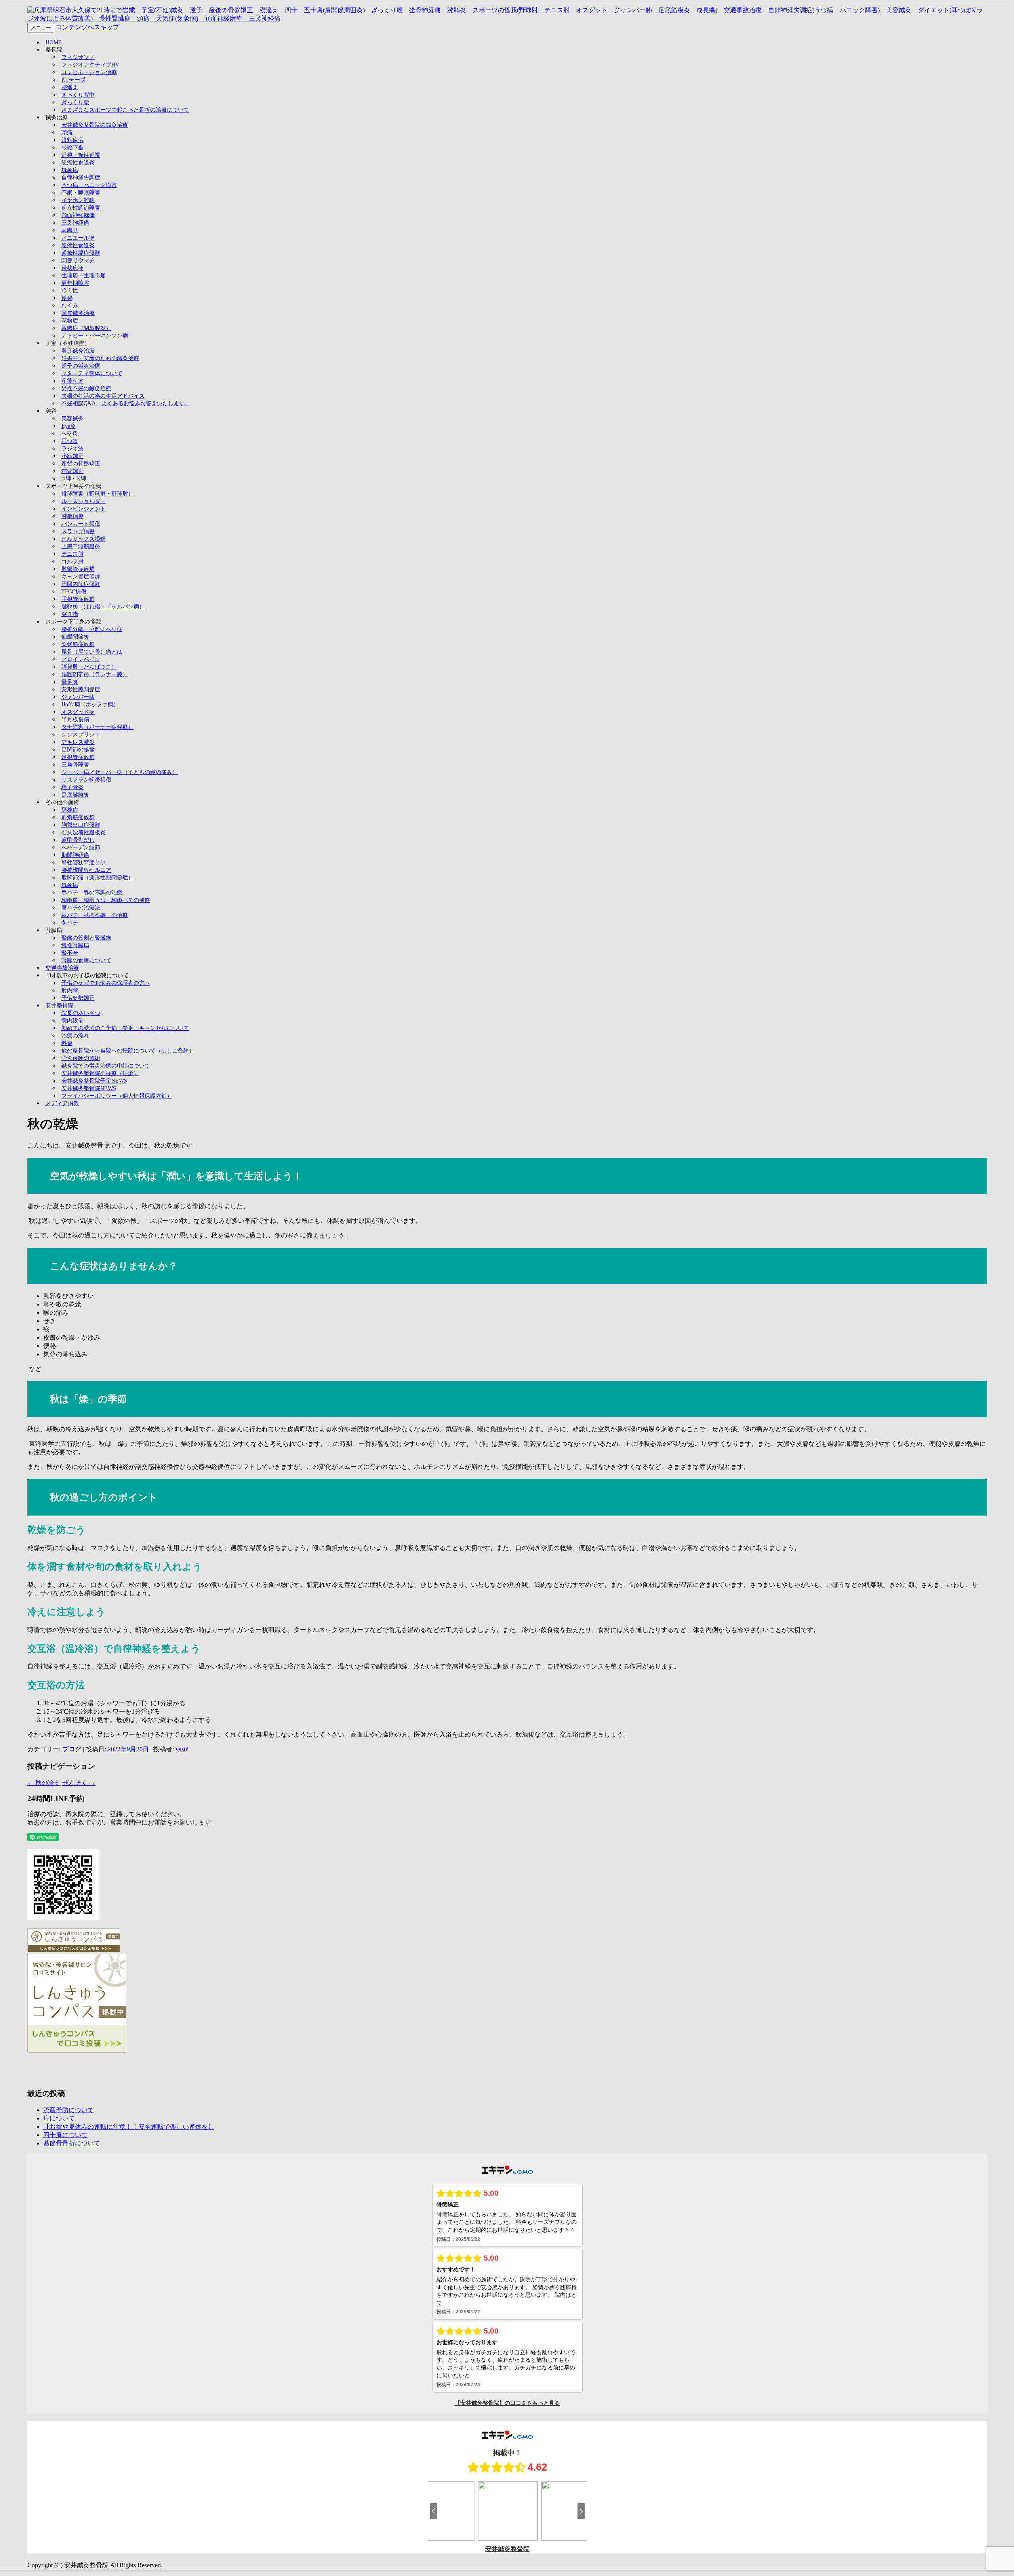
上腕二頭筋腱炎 (81, 546)
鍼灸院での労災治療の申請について (106, 1066)
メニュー (41, 28)
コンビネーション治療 (89, 72)
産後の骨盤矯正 (81, 464)
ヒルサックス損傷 (84, 539)
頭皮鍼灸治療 (78, 313)
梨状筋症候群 (78, 644)
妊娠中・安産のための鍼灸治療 (100, 358)
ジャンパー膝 (78, 697)
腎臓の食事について (86, 960)
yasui (182, 1749)
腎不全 (70, 953)
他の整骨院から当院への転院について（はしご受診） (128, 1051)
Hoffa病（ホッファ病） (90, 705)
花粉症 (70, 321)
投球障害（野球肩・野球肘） (97, 494)
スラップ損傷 (78, 531)
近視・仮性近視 (81, 155)
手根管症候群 (78, 599)
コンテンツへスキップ (88, 27)
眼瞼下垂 (72, 148)
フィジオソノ (78, 57)
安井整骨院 (59, 1006)
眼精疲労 (72, 140)
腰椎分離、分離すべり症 (92, 629)
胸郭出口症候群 (81, 825)
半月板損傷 (75, 720)
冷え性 (70, 291)
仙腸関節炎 (75, 637)
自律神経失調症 (81, 178)
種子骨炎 (72, 787)
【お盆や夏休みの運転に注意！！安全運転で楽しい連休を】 (129, 2127)
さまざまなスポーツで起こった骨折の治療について (125, 110)
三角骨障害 (75, 765)
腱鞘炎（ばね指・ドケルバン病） (103, 607)
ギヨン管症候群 (81, 577)
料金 (67, 1043)
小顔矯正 (72, 456)
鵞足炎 (70, 682)
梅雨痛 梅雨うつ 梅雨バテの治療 (106, 900)
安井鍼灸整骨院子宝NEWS (94, 1081)
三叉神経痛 (75, 223)
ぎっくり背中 (78, 95)
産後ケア (72, 381)
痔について (59, 2118)
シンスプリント (81, 735)
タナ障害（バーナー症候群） (97, 727)
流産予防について (69, 2110)
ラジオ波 (72, 449)
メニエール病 (78, 238)
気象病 (70, 170)
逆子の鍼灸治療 (81, 366)
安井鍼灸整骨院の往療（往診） (100, 1073)
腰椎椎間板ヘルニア (86, 870)
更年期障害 (75, 283)
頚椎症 (70, 810)
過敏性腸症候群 (81, 253)
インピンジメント (84, 509)
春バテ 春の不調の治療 (92, 893)
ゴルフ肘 (72, 562)
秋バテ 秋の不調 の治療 (95, 915)
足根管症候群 (78, 757)
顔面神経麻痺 (78, 215)
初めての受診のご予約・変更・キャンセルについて (125, 1028)
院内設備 (72, 1021)
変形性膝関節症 (81, 689)
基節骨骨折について (72, 2143)
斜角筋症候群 (78, 817)
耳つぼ (70, 441)
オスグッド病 (78, 712)
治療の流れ (75, 1036)
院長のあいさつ (81, 1013)
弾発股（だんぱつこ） (89, 667)
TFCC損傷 (74, 592)
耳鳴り (70, 230)
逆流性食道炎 (78, 163)
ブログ (72, 1749)
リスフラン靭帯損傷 (86, 780)
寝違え (70, 87)
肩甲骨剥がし (78, 840)
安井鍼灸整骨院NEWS (89, 1088)
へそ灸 (70, 434)
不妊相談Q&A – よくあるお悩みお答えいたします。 (126, 403)
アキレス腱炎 (78, 742)
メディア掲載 (62, 1103)
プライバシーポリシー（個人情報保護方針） (117, 1096)
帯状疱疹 (72, 268)
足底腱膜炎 (75, 795)
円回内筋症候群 (81, 584)
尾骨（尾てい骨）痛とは (92, 652)
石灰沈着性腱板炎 (84, 832)
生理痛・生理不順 (84, 276)
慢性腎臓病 (75, 945)
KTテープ (73, 80)
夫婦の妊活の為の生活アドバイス (103, 396)
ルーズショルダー (84, 501)
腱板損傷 (72, 516)
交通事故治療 (62, 968)
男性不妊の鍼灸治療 (86, 388)
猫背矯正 (72, 471)
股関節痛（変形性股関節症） (97, 878)
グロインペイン (81, 659)
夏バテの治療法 (81, 908)
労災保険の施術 (81, 1058)
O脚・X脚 (74, 479)
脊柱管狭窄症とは (84, 863)
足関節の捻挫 (78, 750)
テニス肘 (72, 554)
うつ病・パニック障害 (89, 185)
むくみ (70, 306)
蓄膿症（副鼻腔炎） (86, 328)
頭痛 (67, 133)
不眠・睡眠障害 (81, 193)
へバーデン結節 (81, 848)
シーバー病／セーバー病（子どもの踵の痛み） (120, 772)
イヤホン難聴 (78, 200)
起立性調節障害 (81, 208)
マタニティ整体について (92, 373)
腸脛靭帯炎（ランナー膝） (95, 674)
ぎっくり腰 (75, 102)
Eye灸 (69, 426)
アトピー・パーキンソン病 (95, 336)
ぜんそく (79, 1783)
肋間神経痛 (75, 855)
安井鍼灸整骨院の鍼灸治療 (95, 125)
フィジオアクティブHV (90, 65)
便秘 (67, 298)
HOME (54, 43)
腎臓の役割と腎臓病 (86, 938)
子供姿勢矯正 (78, 998)
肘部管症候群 (78, 569)
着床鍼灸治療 (78, 351)
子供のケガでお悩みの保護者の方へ (106, 983)
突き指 (70, 614)
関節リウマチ (78, 260)
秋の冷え (44, 1783)
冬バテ (70, 923)
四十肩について (65, 2135)
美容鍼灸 (72, 419)
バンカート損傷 (81, 524)
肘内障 (70, 991)
